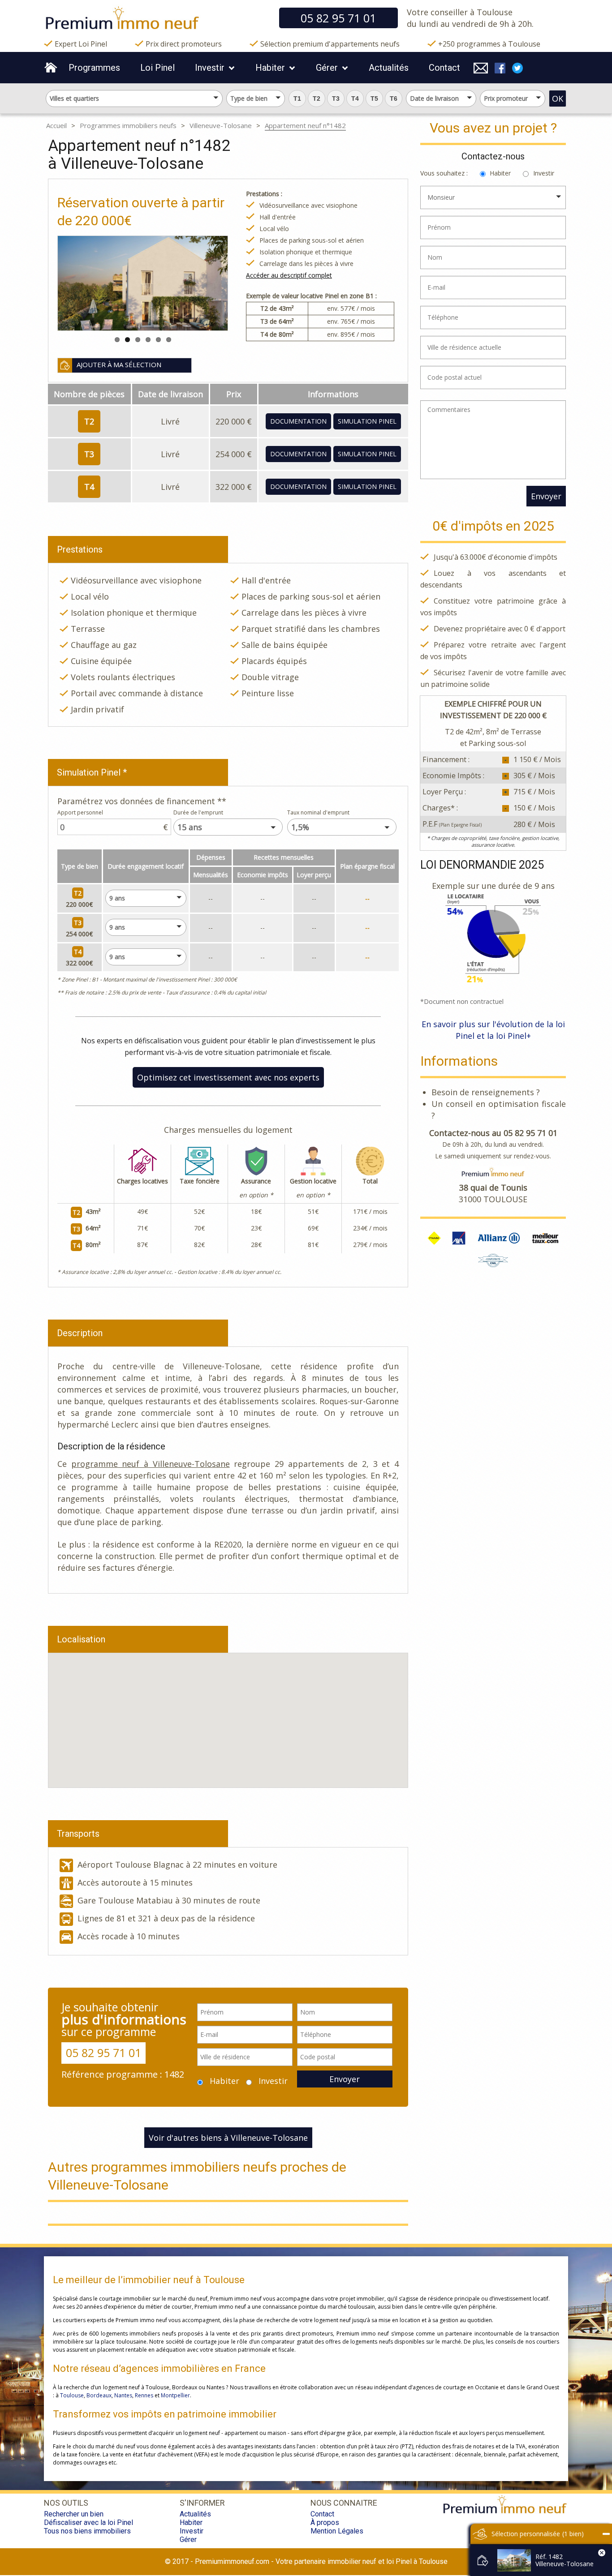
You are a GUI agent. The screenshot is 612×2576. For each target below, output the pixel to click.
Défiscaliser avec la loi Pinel (88, 2522)
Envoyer (345, 2079)
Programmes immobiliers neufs (128, 125)
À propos (325, 2522)
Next (197, 283)
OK (558, 99)
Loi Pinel (157, 68)
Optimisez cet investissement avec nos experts (228, 1077)
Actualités (389, 68)
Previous (89, 283)
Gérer (327, 68)
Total (370, 1181)
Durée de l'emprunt (198, 812)
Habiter (270, 68)
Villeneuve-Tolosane (221, 125)
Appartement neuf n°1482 (305, 125)
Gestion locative (313, 1181)
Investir (210, 68)
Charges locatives (142, 1181)
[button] (297, 99)
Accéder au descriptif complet (289, 275)
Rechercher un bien (74, 2514)
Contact (444, 68)
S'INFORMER (202, 2503)
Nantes (123, 2395)
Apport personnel (80, 812)
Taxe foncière (200, 1181)
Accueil (56, 125)
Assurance (256, 1181)
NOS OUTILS (66, 2503)
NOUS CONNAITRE (344, 2503)
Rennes (144, 2395)
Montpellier (175, 2395)
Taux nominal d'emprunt (318, 812)
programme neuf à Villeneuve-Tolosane (151, 1464)
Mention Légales (337, 2531)
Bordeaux (99, 2395)
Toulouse (72, 2395)
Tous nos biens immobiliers (87, 2531)
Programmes (94, 68)
